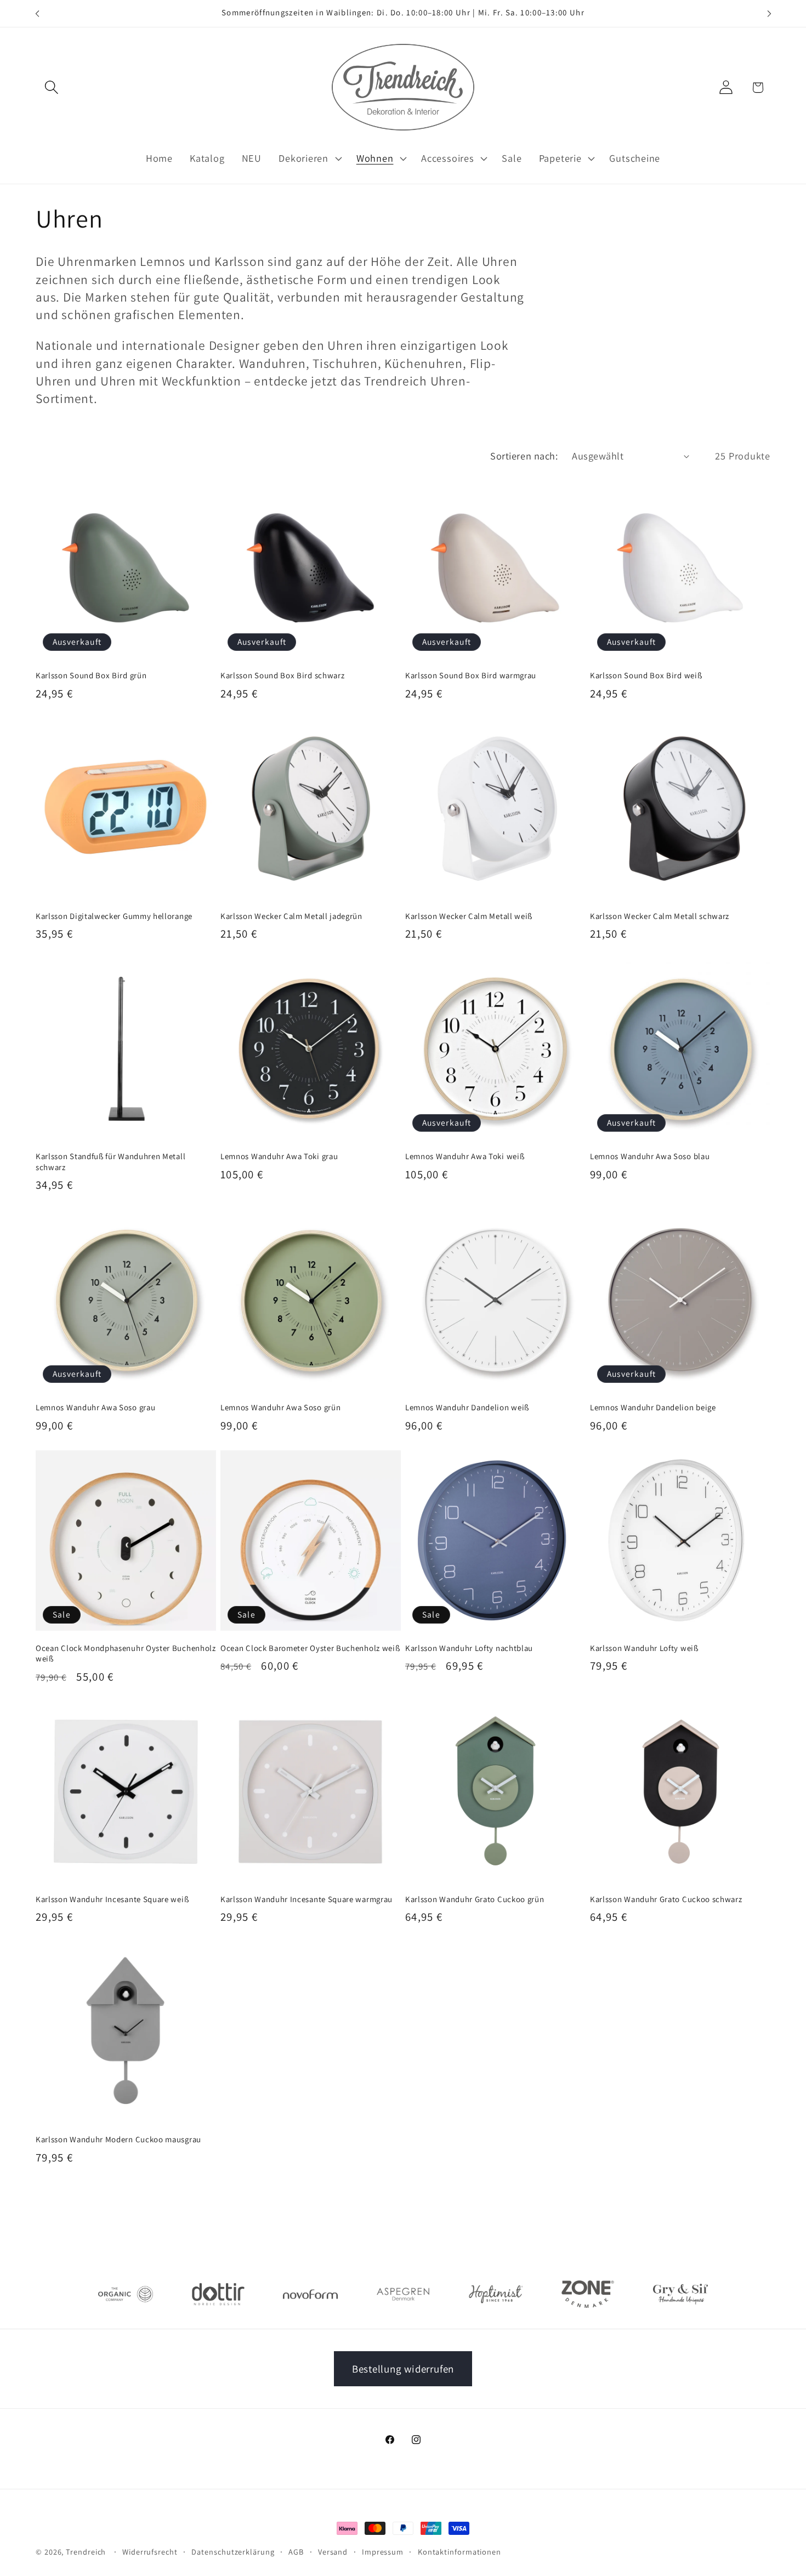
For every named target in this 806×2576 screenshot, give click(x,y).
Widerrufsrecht (150, 2552)
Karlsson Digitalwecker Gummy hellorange (114, 916)
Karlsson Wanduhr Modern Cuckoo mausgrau (118, 2139)
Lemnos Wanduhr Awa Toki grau (279, 1156)
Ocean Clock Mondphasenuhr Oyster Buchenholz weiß (126, 1653)
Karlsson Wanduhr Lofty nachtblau (469, 1648)
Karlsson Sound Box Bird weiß (646, 675)
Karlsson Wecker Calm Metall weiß (469, 916)
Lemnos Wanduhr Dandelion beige (653, 1407)
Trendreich (86, 2552)
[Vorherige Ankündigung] (37, 13)
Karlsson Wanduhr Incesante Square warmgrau (306, 1899)
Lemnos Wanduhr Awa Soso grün (280, 1407)
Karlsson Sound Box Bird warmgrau (471, 675)
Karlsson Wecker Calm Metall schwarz (660, 916)
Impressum (383, 2552)
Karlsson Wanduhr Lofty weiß (644, 1648)
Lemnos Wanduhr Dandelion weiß (467, 1407)
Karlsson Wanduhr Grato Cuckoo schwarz (666, 1899)
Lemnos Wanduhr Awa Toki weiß (465, 1156)
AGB (296, 2552)
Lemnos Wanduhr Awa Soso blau (650, 1156)
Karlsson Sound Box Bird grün (91, 675)
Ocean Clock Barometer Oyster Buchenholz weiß (310, 1648)
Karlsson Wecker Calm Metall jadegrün (291, 916)
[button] (51, 87)
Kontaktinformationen (459, 2552)
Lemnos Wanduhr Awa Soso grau (95, 1407)
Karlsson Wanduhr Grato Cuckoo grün (475, 1899)
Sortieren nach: (524, 456)
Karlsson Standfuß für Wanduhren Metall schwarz (110, 1161)
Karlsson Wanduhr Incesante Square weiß (112, 1899)
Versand (333, 2552)
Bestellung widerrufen (403, 2369)
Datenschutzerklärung (233, 2552)
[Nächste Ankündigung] (769, 13)
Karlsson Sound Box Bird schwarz (282, 675)
